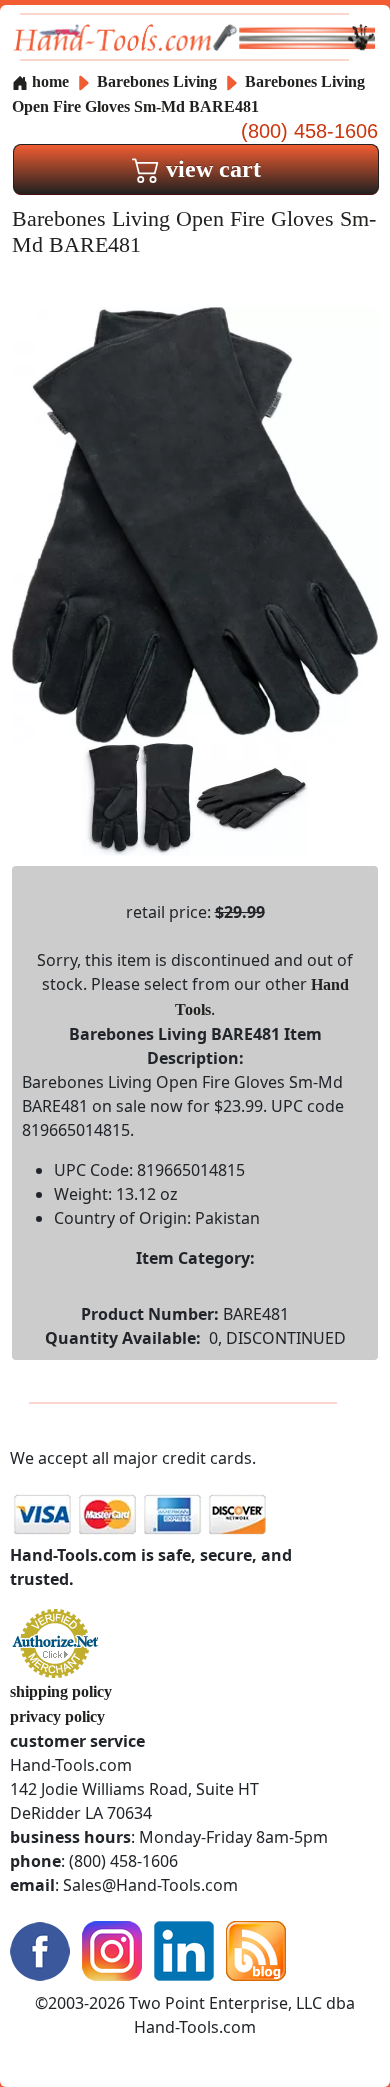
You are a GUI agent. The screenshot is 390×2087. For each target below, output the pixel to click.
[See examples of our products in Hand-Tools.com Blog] (256, 1949)
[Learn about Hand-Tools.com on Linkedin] (184, 1949)
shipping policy (61, 1691)
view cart (210, 169)
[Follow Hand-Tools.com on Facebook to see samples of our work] (40, 1949)
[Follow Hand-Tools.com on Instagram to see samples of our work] (112, 1949)
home (48, 81)
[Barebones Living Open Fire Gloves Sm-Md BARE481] (195, 523)
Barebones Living (159, 81)
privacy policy (57, 1716)
